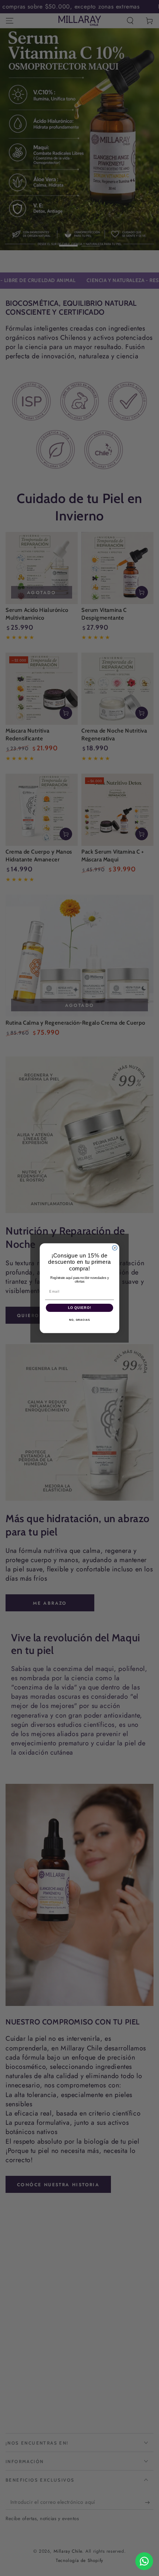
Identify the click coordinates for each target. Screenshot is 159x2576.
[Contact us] (144, 2561)
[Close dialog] (115, 1248)
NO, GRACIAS (79, 1320)
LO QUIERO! (80, 1308)
